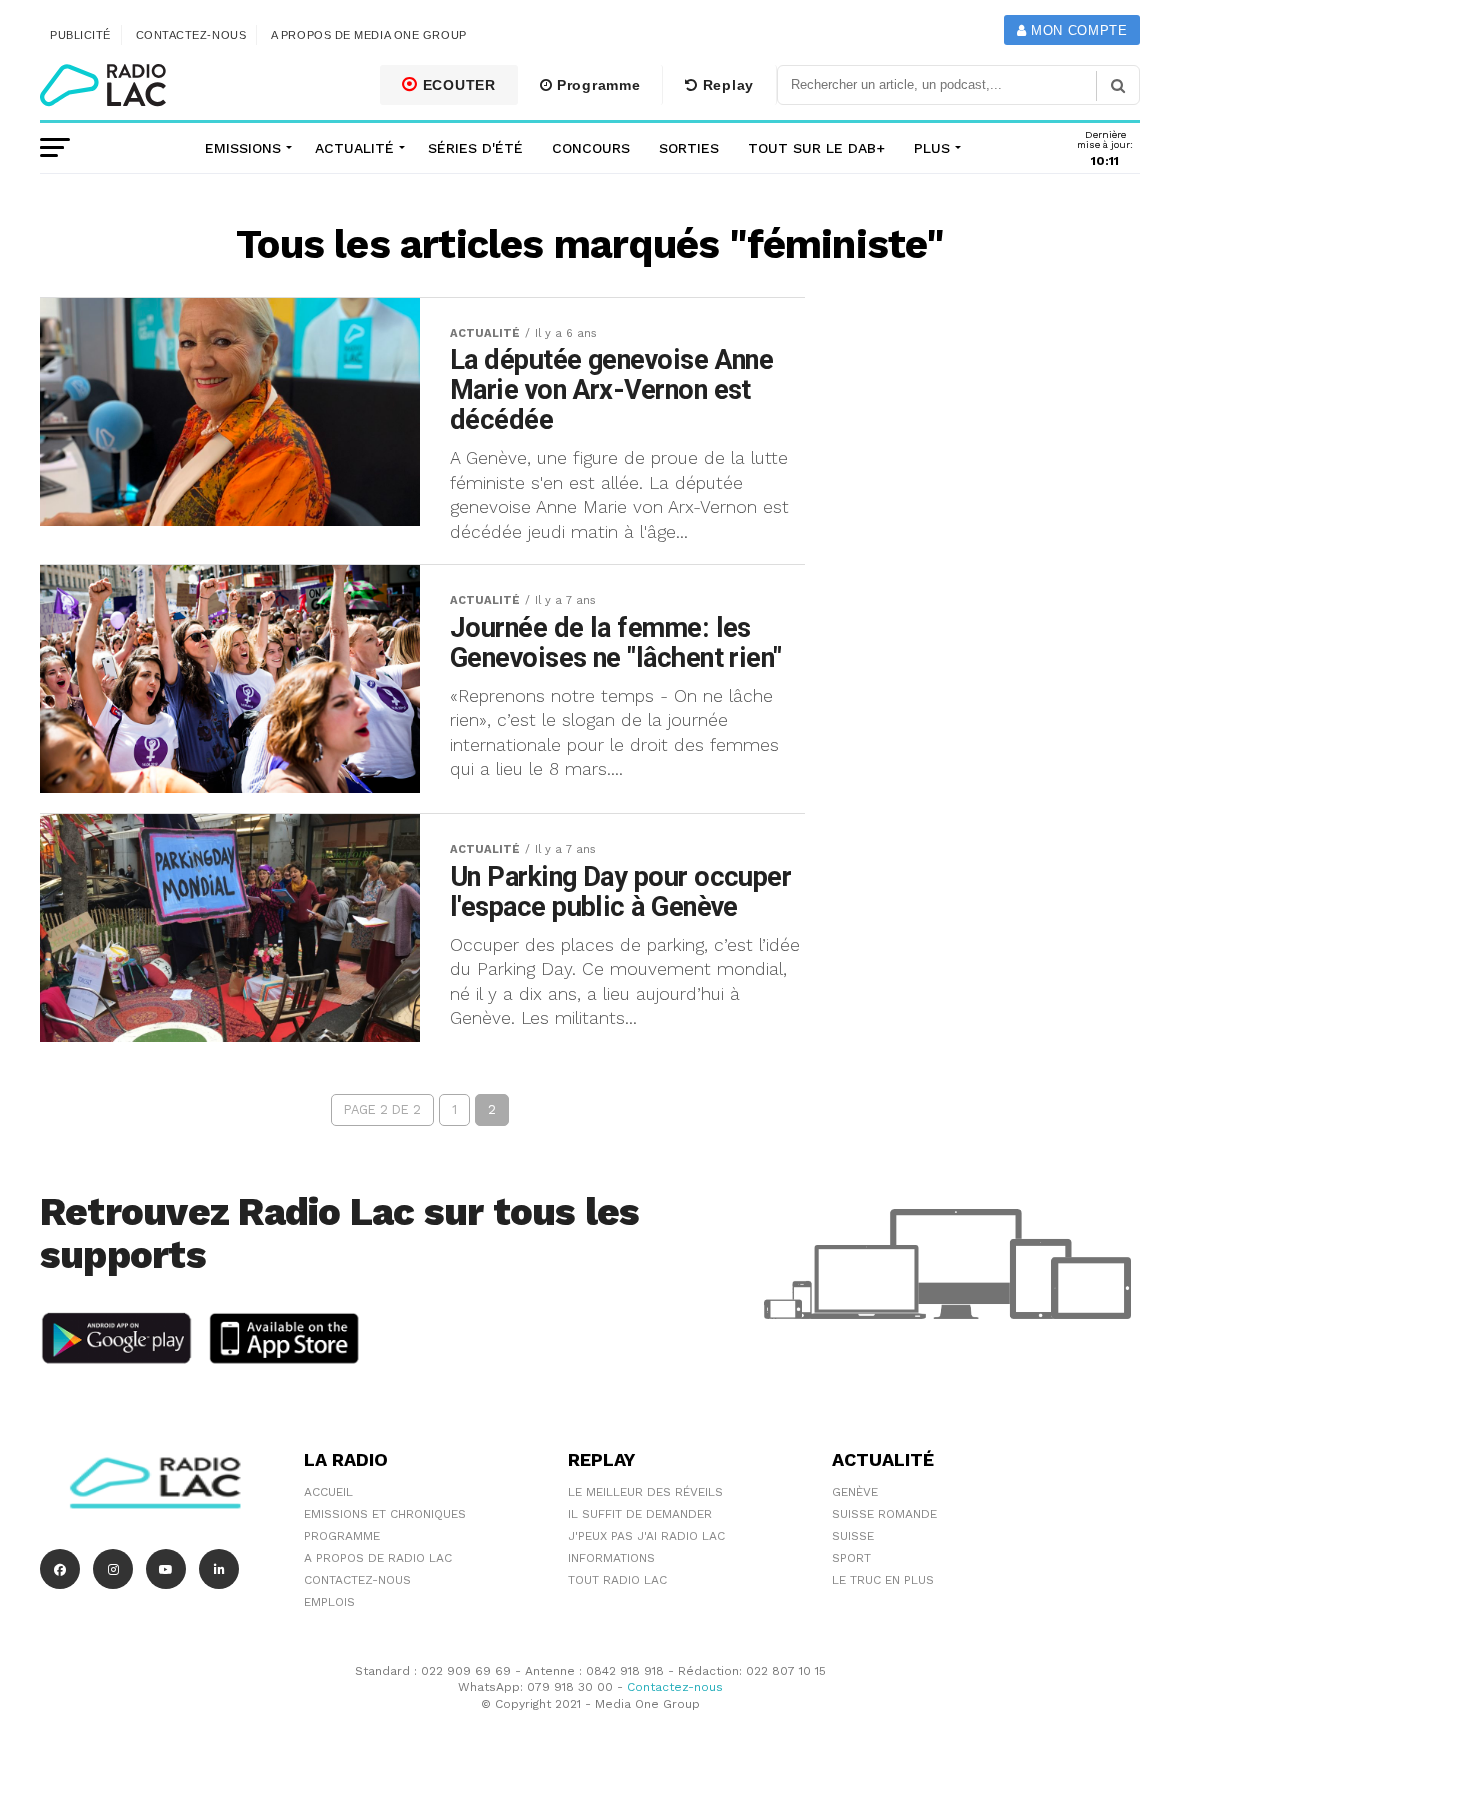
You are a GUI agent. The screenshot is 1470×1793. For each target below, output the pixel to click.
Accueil (328, 1492)
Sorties (689, 148)
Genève (855, 1492)
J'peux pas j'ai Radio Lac (646, 1536)
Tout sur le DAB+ (816, 148)
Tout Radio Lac (617, 1580)
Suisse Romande (884, 1514)
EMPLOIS (329, 1602)
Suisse (853, 1536)
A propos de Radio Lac (378, 1558)
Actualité (354, 148)
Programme (596, 85)
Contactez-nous (191, 35)
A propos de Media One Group (369, 35)
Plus (932, 148)
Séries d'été (475, 148)
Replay (726, 85)
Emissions (243, 148)
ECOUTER (457, 85)
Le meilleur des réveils (645, 1492)
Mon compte (1076, 30)
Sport (851, 1558)
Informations (611, 1558)
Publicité (80, 35)
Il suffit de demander (640, 1514)
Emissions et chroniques (385, 1514)
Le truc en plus (883, 1580)
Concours (591, 148)
